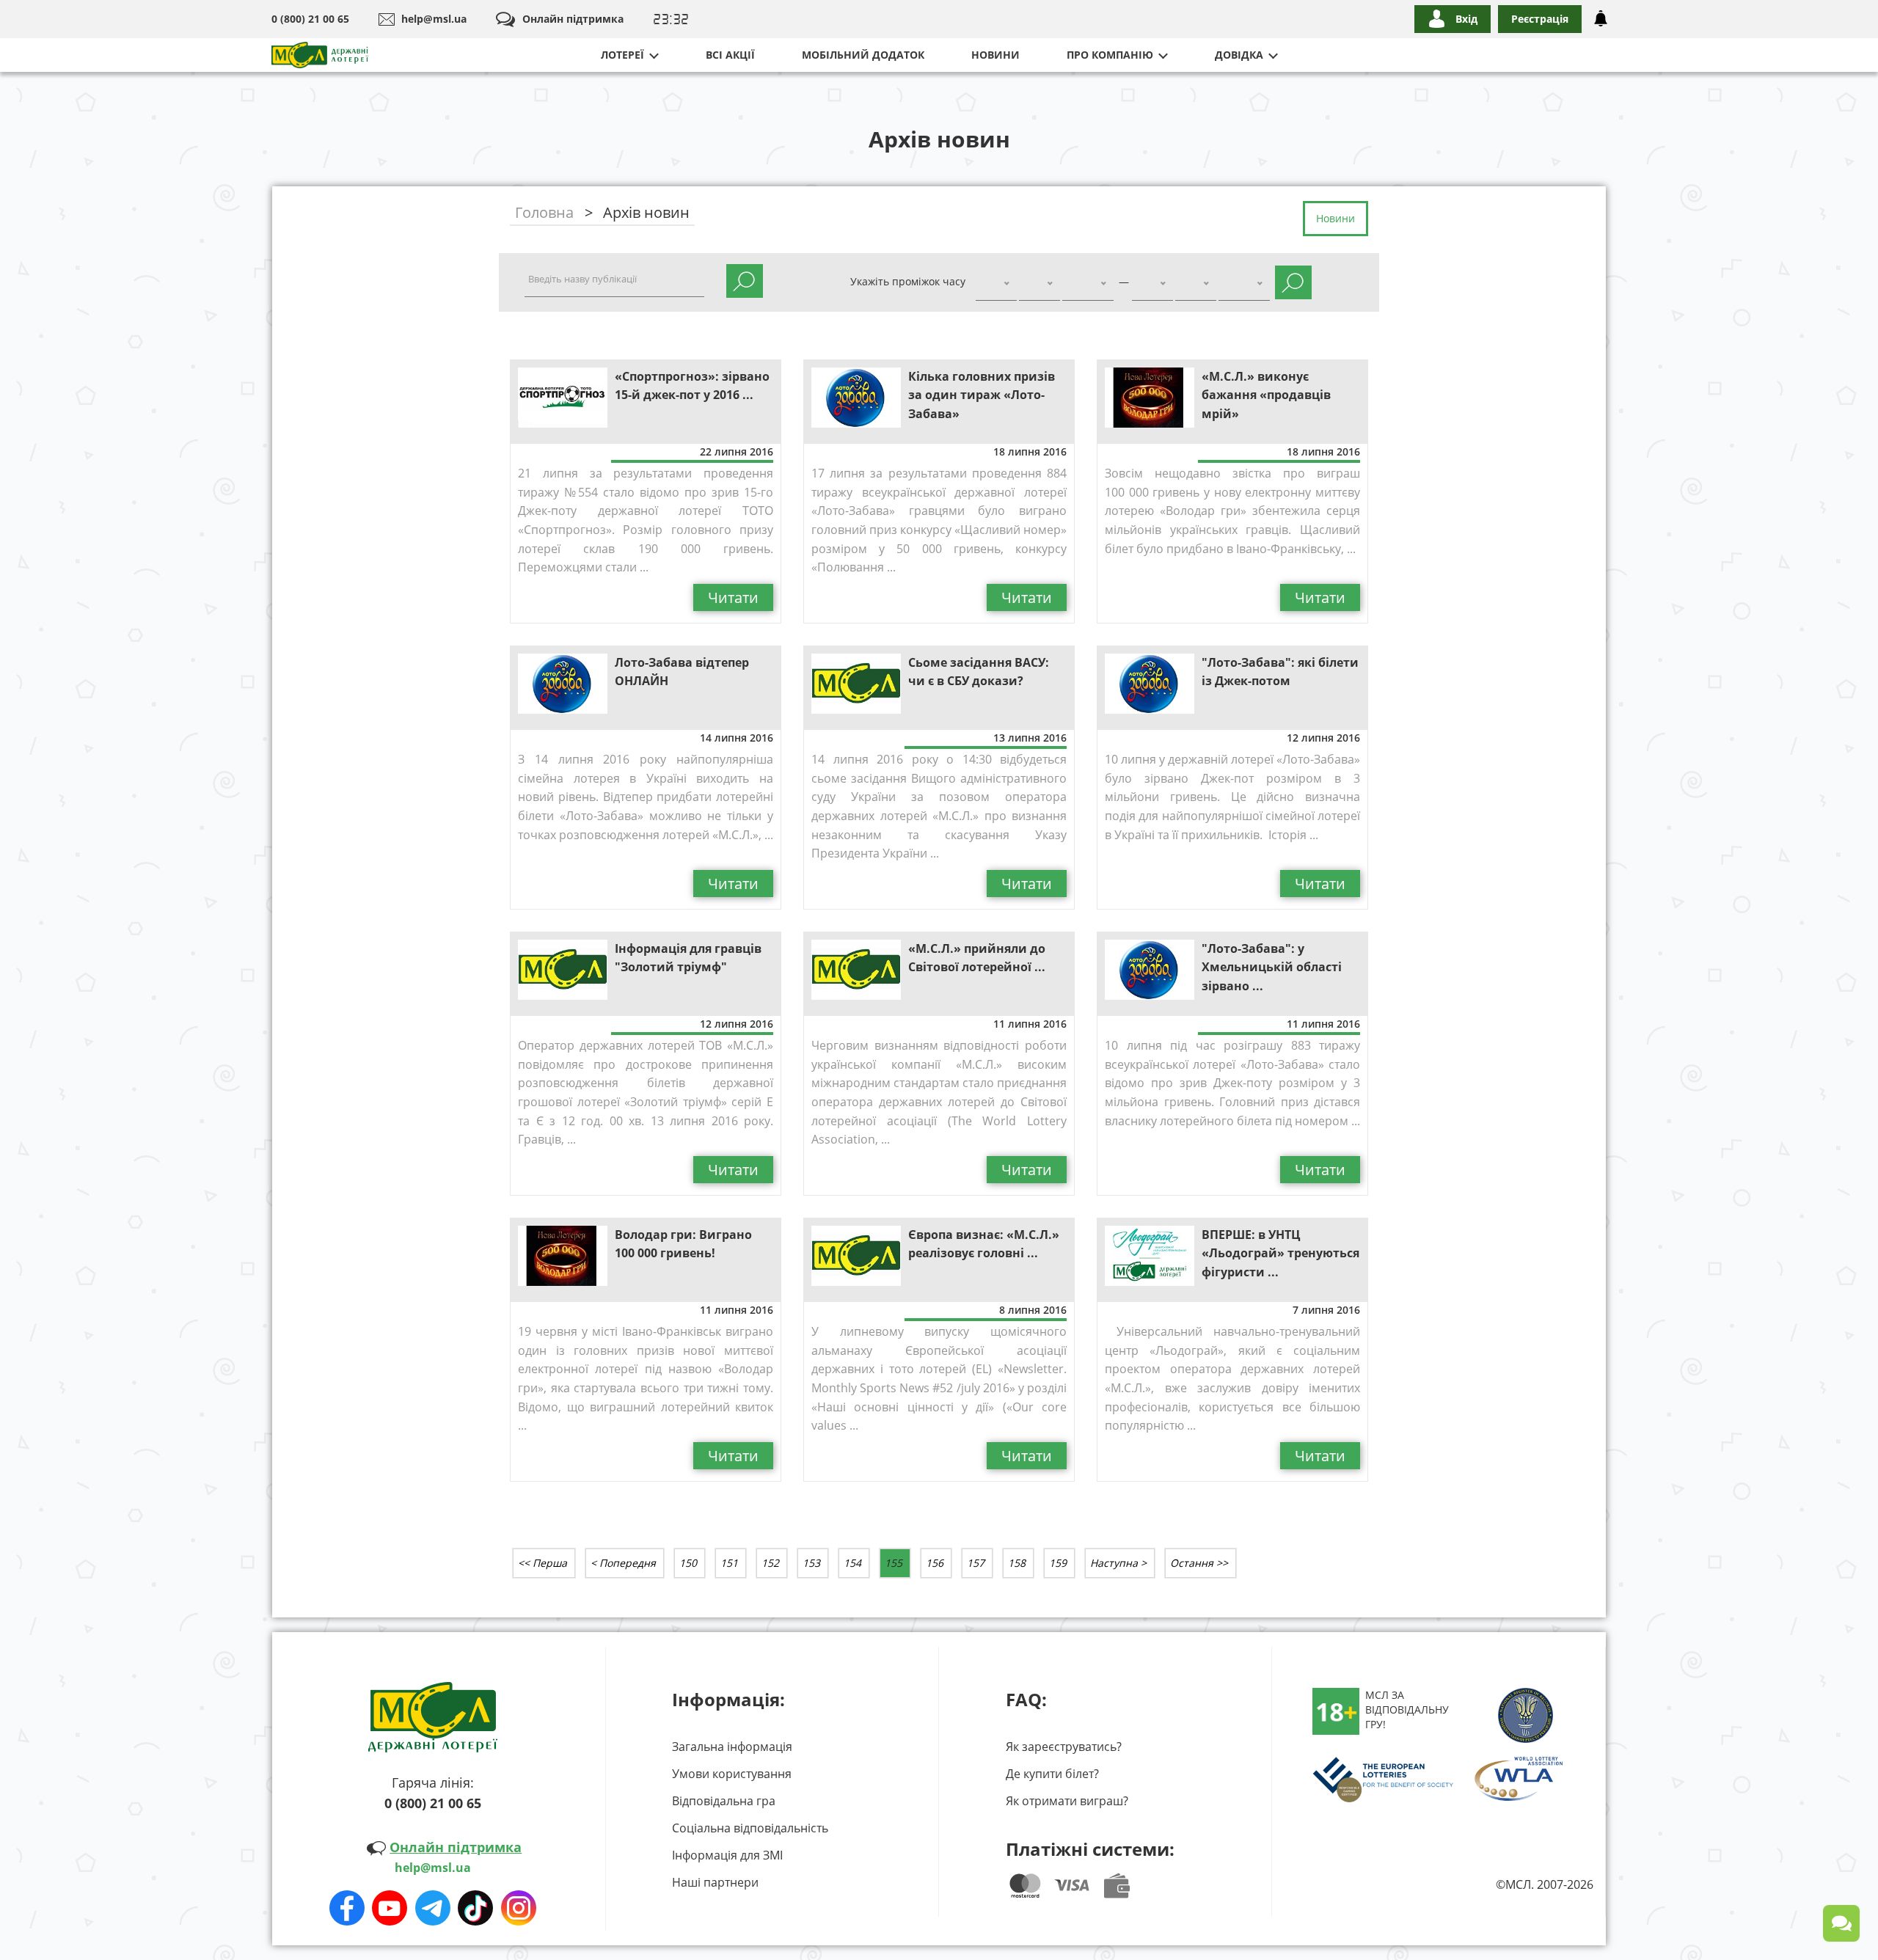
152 (770, 1563)
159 (1058, 1563)
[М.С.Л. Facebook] (347, 1901)
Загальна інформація (732, 1747)
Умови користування (732, 1774)
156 (935, 1563)
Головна (544, 212)
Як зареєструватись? (1064, 1747)
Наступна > (1118, 1563)
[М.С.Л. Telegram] (433, 1901)
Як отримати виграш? (1067, 1801)
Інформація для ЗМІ (727, 1855)
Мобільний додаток (863, 55)
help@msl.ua (434, 19)
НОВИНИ (995, 55)
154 (852, 1563)
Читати (733, 597)
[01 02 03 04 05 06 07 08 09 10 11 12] (1040, 284)
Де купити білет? (1052, 1774)
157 (976, 1563)
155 (894, 1563)
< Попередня (623, 1563)
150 (688, 1563)
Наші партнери (715, 1882)
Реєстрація (1540, 19)
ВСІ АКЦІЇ (730, 55)
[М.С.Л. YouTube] (390, 1901)
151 (729, 1563)
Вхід (1466, 19)
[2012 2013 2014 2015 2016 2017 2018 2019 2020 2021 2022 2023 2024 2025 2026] (1088, 284)
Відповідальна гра (724, 1801)
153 (811, 1563)
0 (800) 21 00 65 (310, 19)
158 (1017, 1563)
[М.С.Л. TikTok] (475, 1901)
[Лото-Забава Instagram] (519, 1901)
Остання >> (1199, 1563)
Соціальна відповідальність (750, 1828)
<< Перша (542, 1563)
